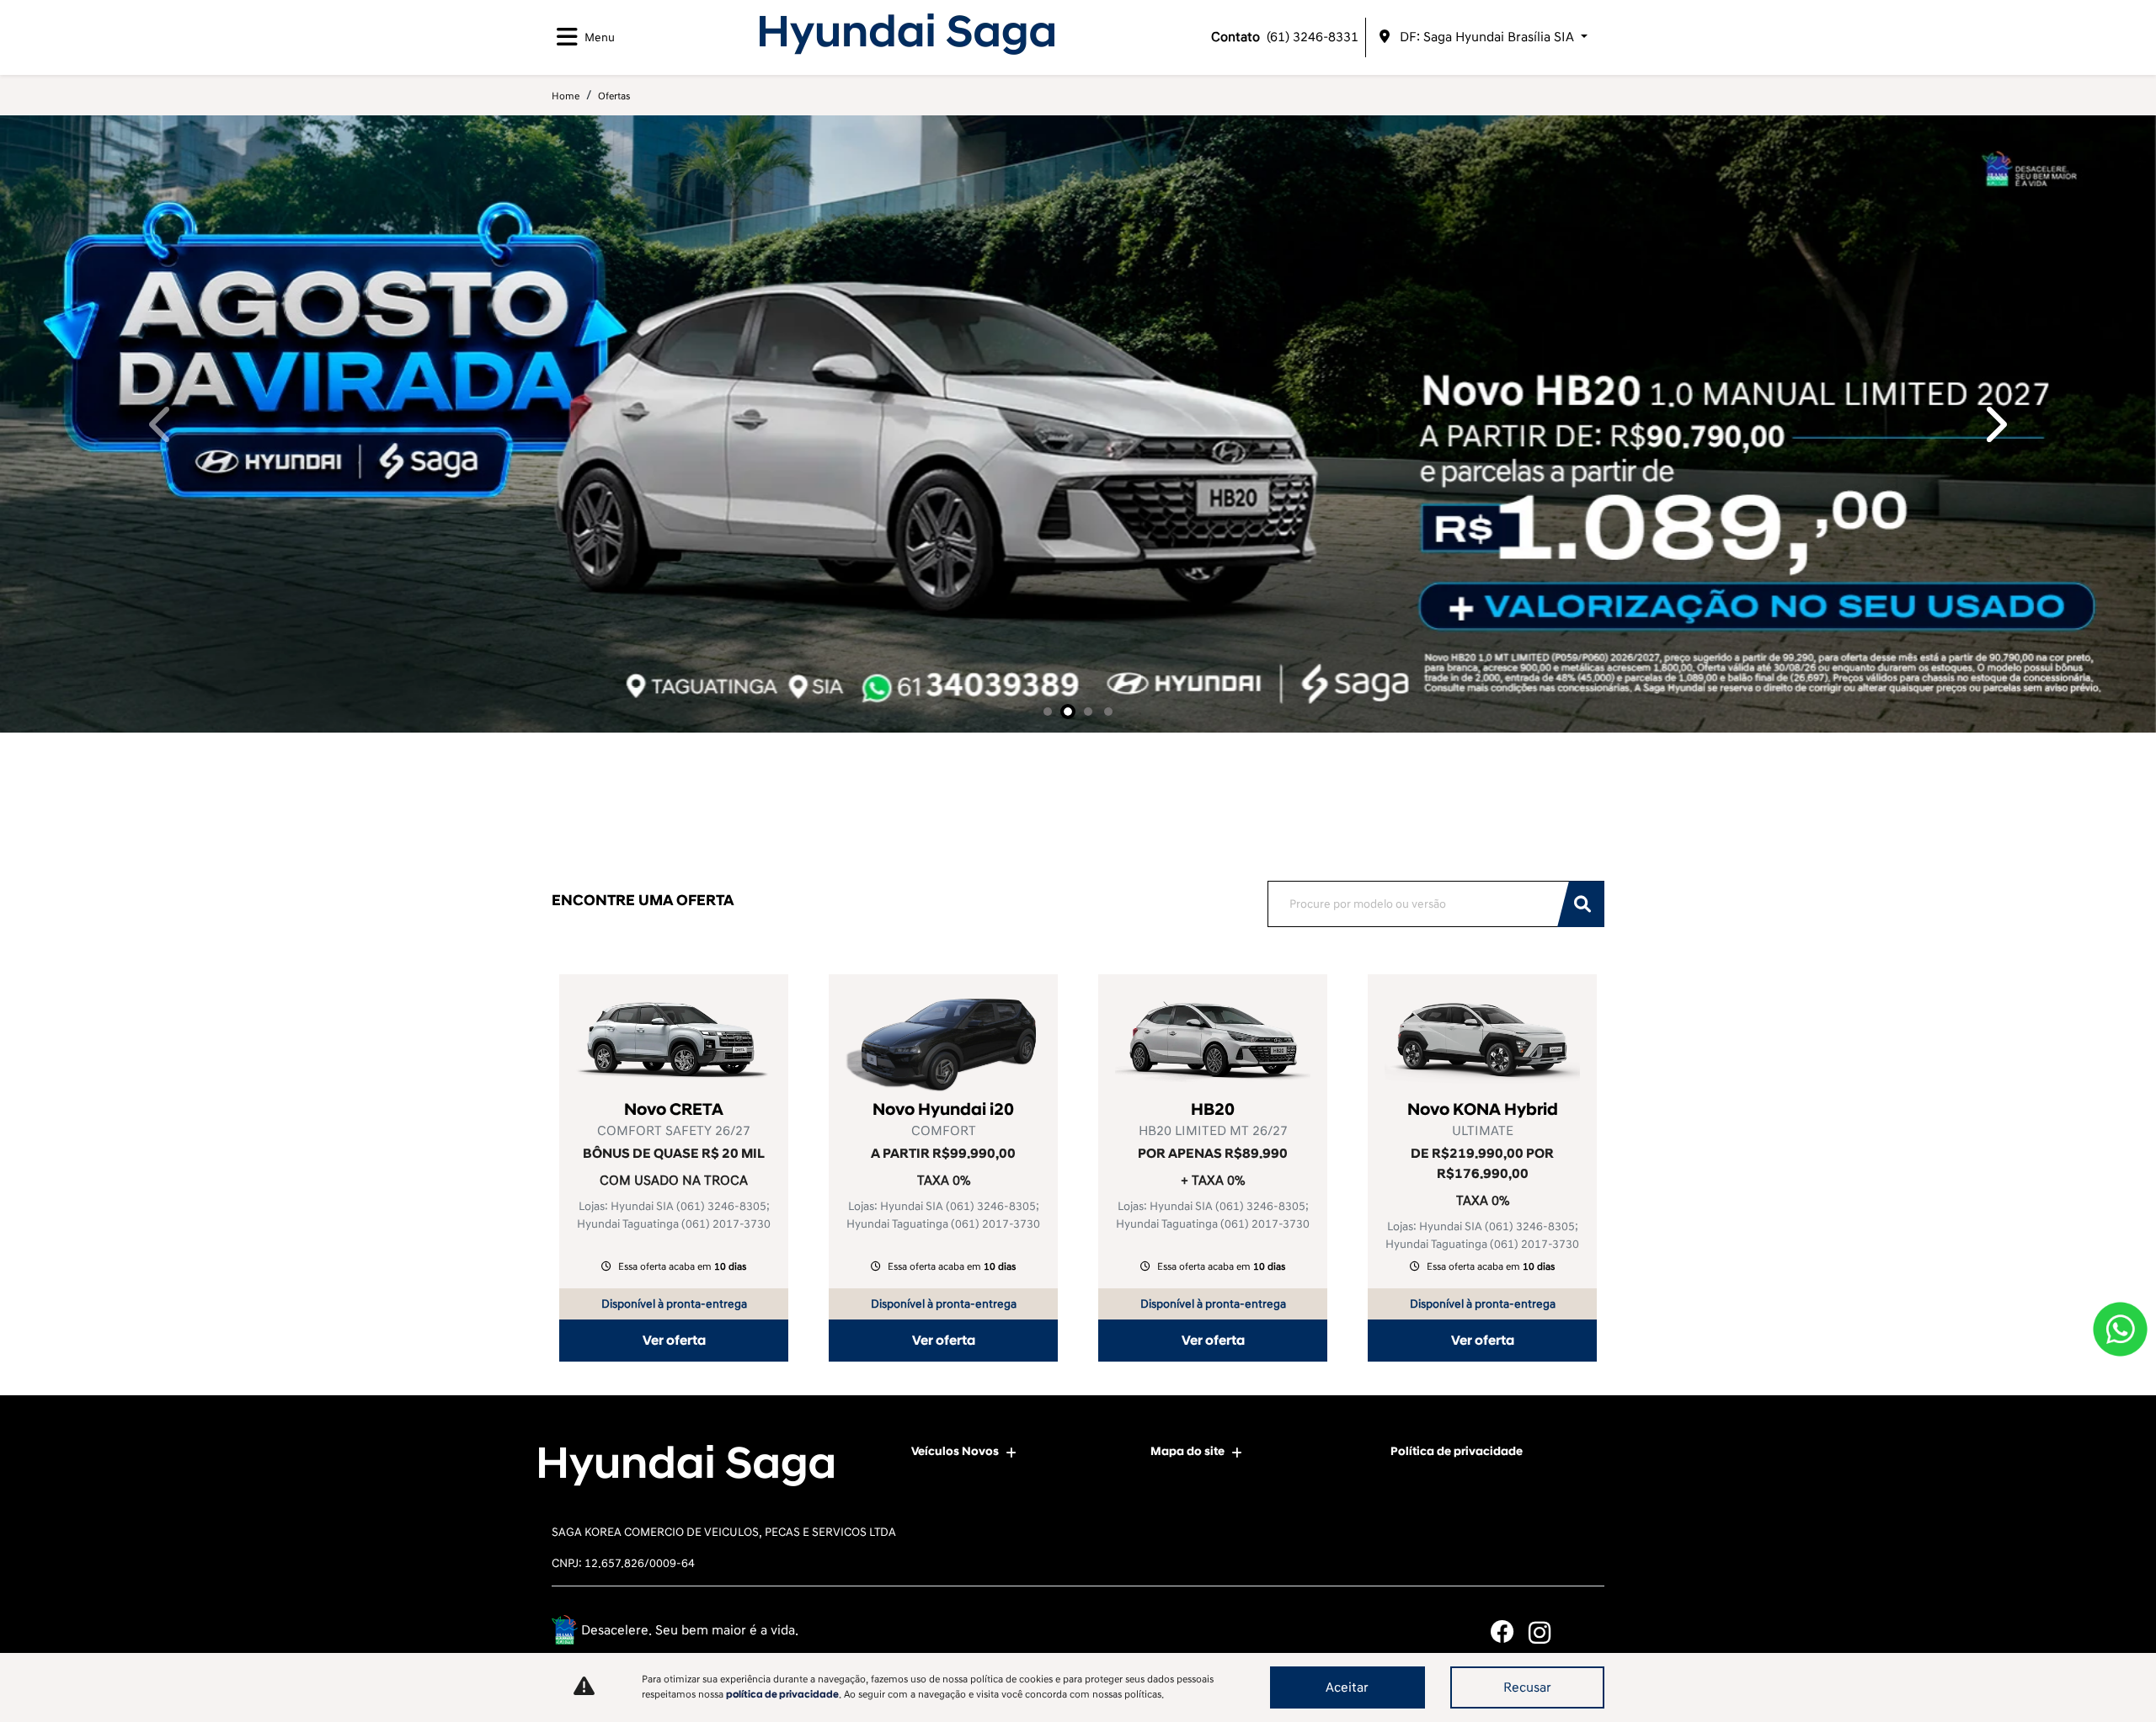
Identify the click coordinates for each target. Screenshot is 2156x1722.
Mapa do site (1187, 1451)
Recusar (1527, 1687)
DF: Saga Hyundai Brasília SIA (1487, 37)
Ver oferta (674, 1341)
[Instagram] (1548, 1632)
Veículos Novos (955, 1451)
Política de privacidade (1457, 1451)
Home (566, 96)
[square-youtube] (1585, 1632)
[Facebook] (1510, 1632)
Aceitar (1347, 1687)
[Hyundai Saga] (907, 34)
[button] (162, 424)
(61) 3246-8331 (1285, 37)
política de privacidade (782, 1695)
